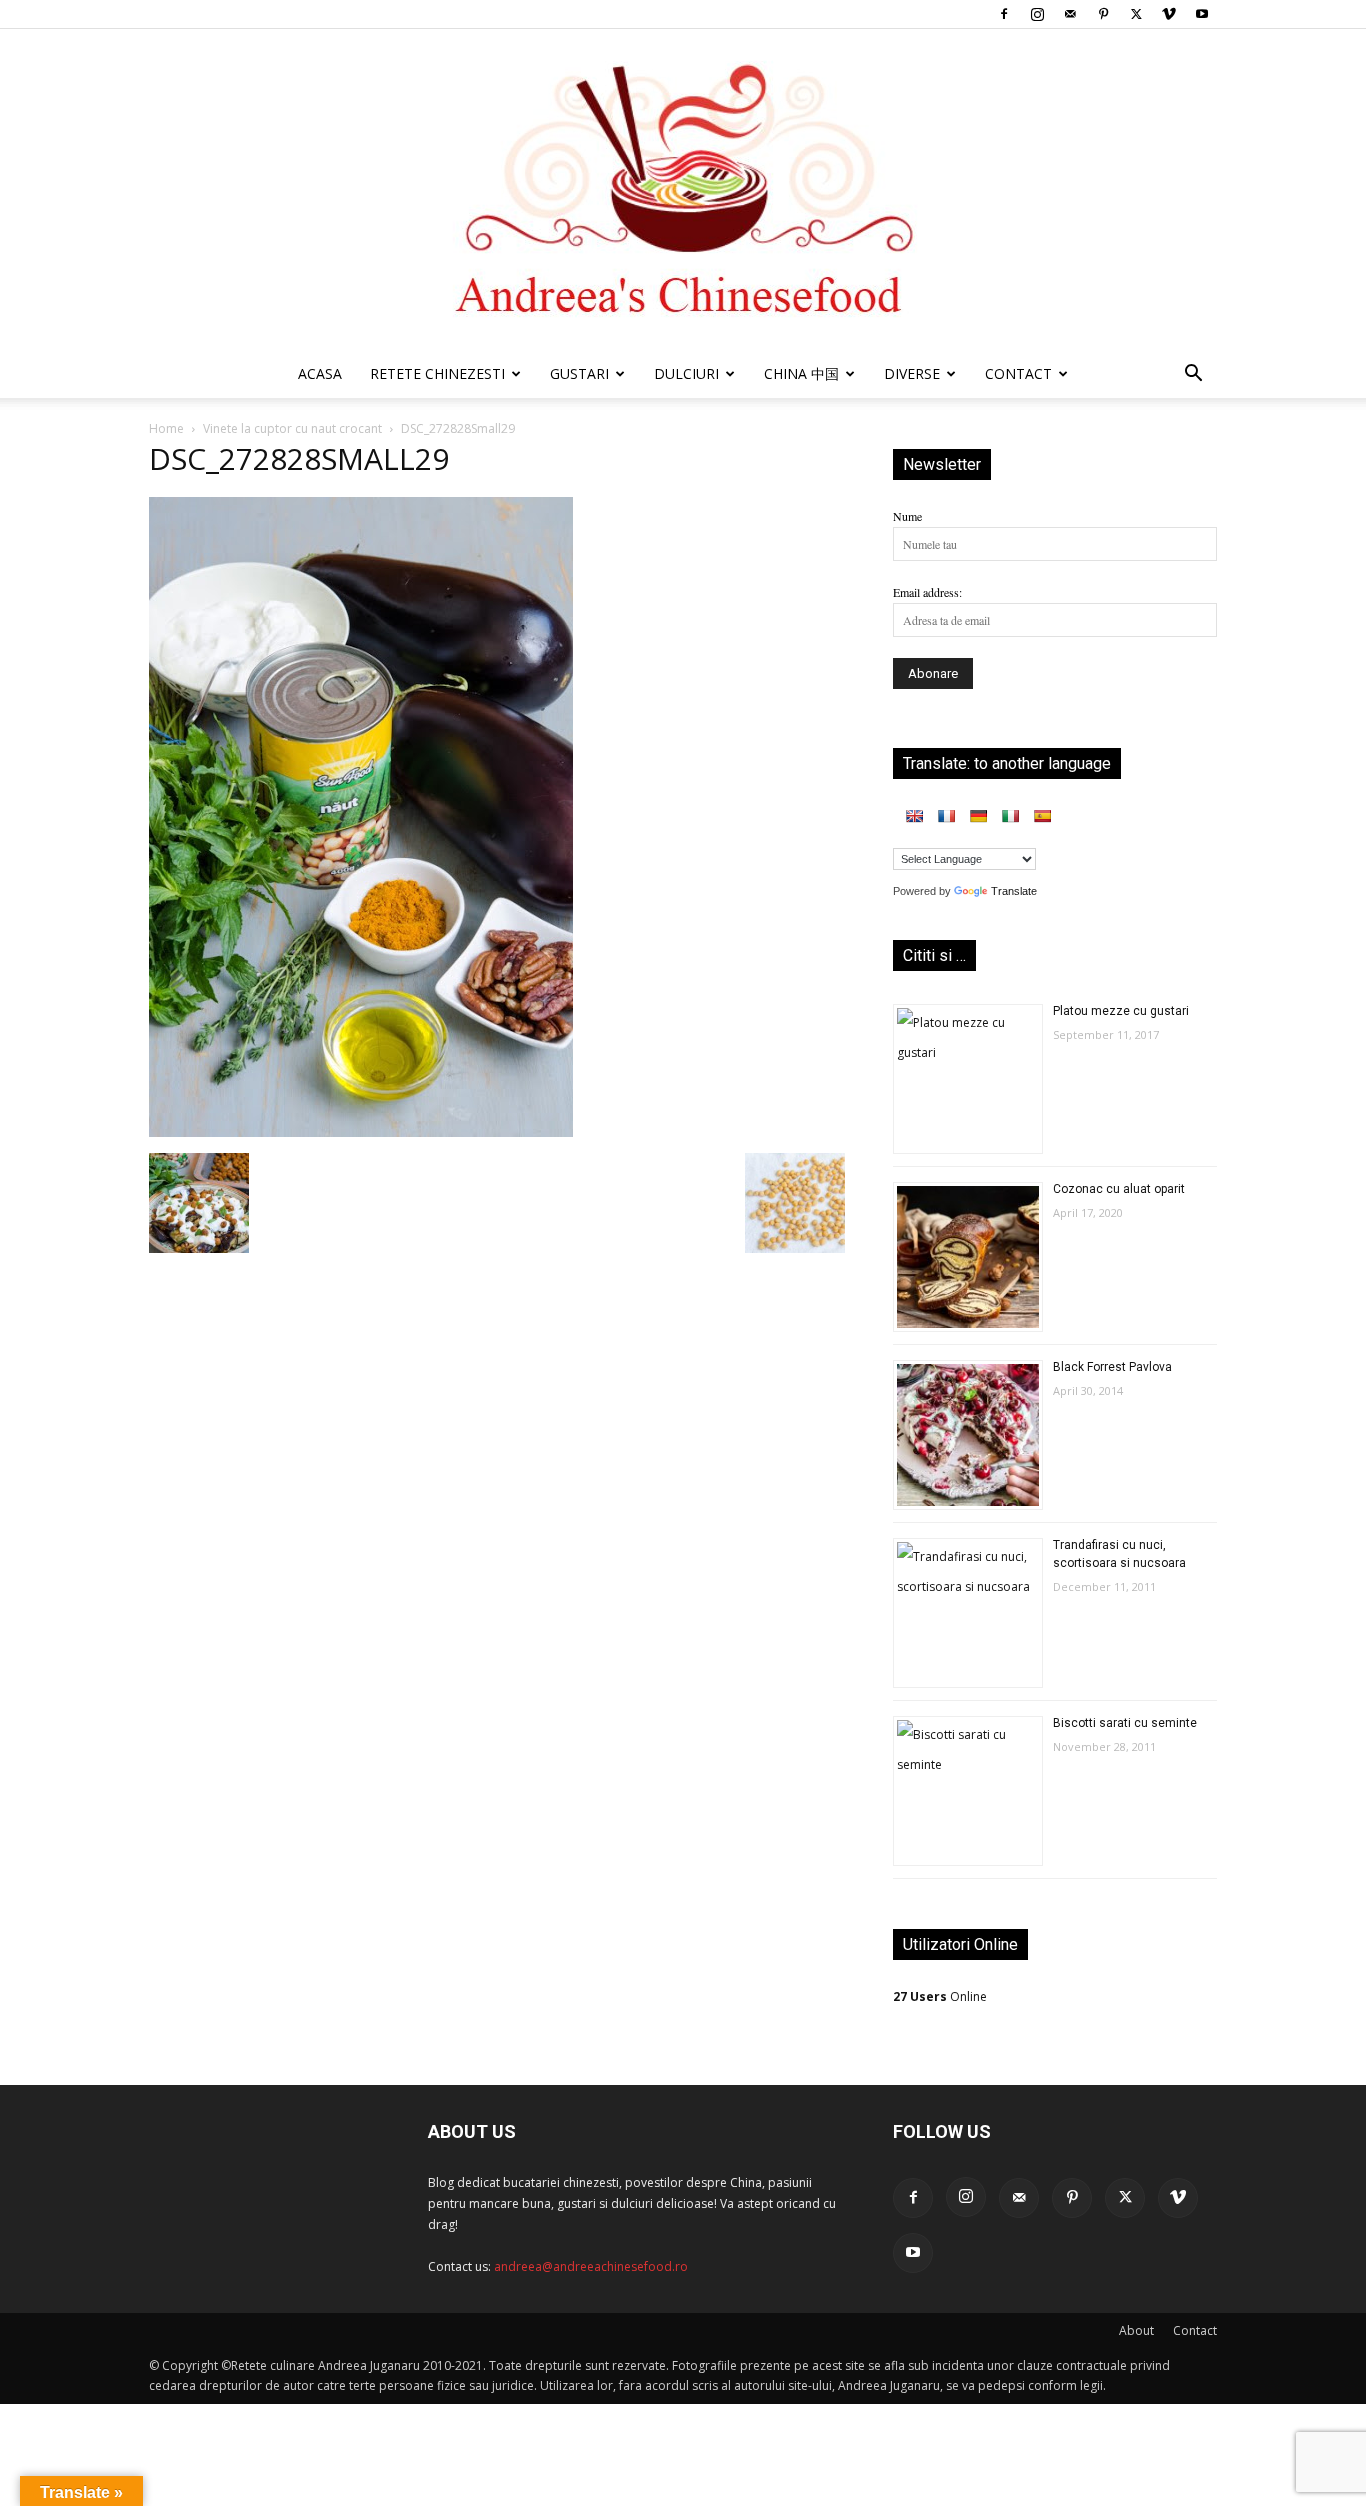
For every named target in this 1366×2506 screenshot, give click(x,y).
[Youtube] (1202, 14)
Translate (1014, 891)
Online (940, 1996)
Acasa (320, 373)
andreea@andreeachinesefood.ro (591, 2266)
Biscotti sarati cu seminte (1125, 1723)
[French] (946, 816)
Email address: (927, 592)
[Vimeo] (1169, 14)
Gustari (579, 373)
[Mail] (1070, 14)
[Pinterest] (1103, 14)
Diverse (912, 373)
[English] (914, 816)
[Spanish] (1042, 816)
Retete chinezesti (437, 373)
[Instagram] (1037, 14)
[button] (1193, 376)
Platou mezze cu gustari (1121, 1011)
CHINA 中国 (801, 373)
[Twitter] (1136, 14)
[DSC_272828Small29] (361, 1132)
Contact (1195, 2330)
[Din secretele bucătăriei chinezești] (683, 189)
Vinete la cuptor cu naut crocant (292, 428)
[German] (978, 816)
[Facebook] (1004, 14)
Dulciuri (686, 373)
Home (166, 428)
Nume (907, 516)
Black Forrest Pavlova (1112, 1367)
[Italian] (1010, 816)
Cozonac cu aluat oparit (1119, 1189)
